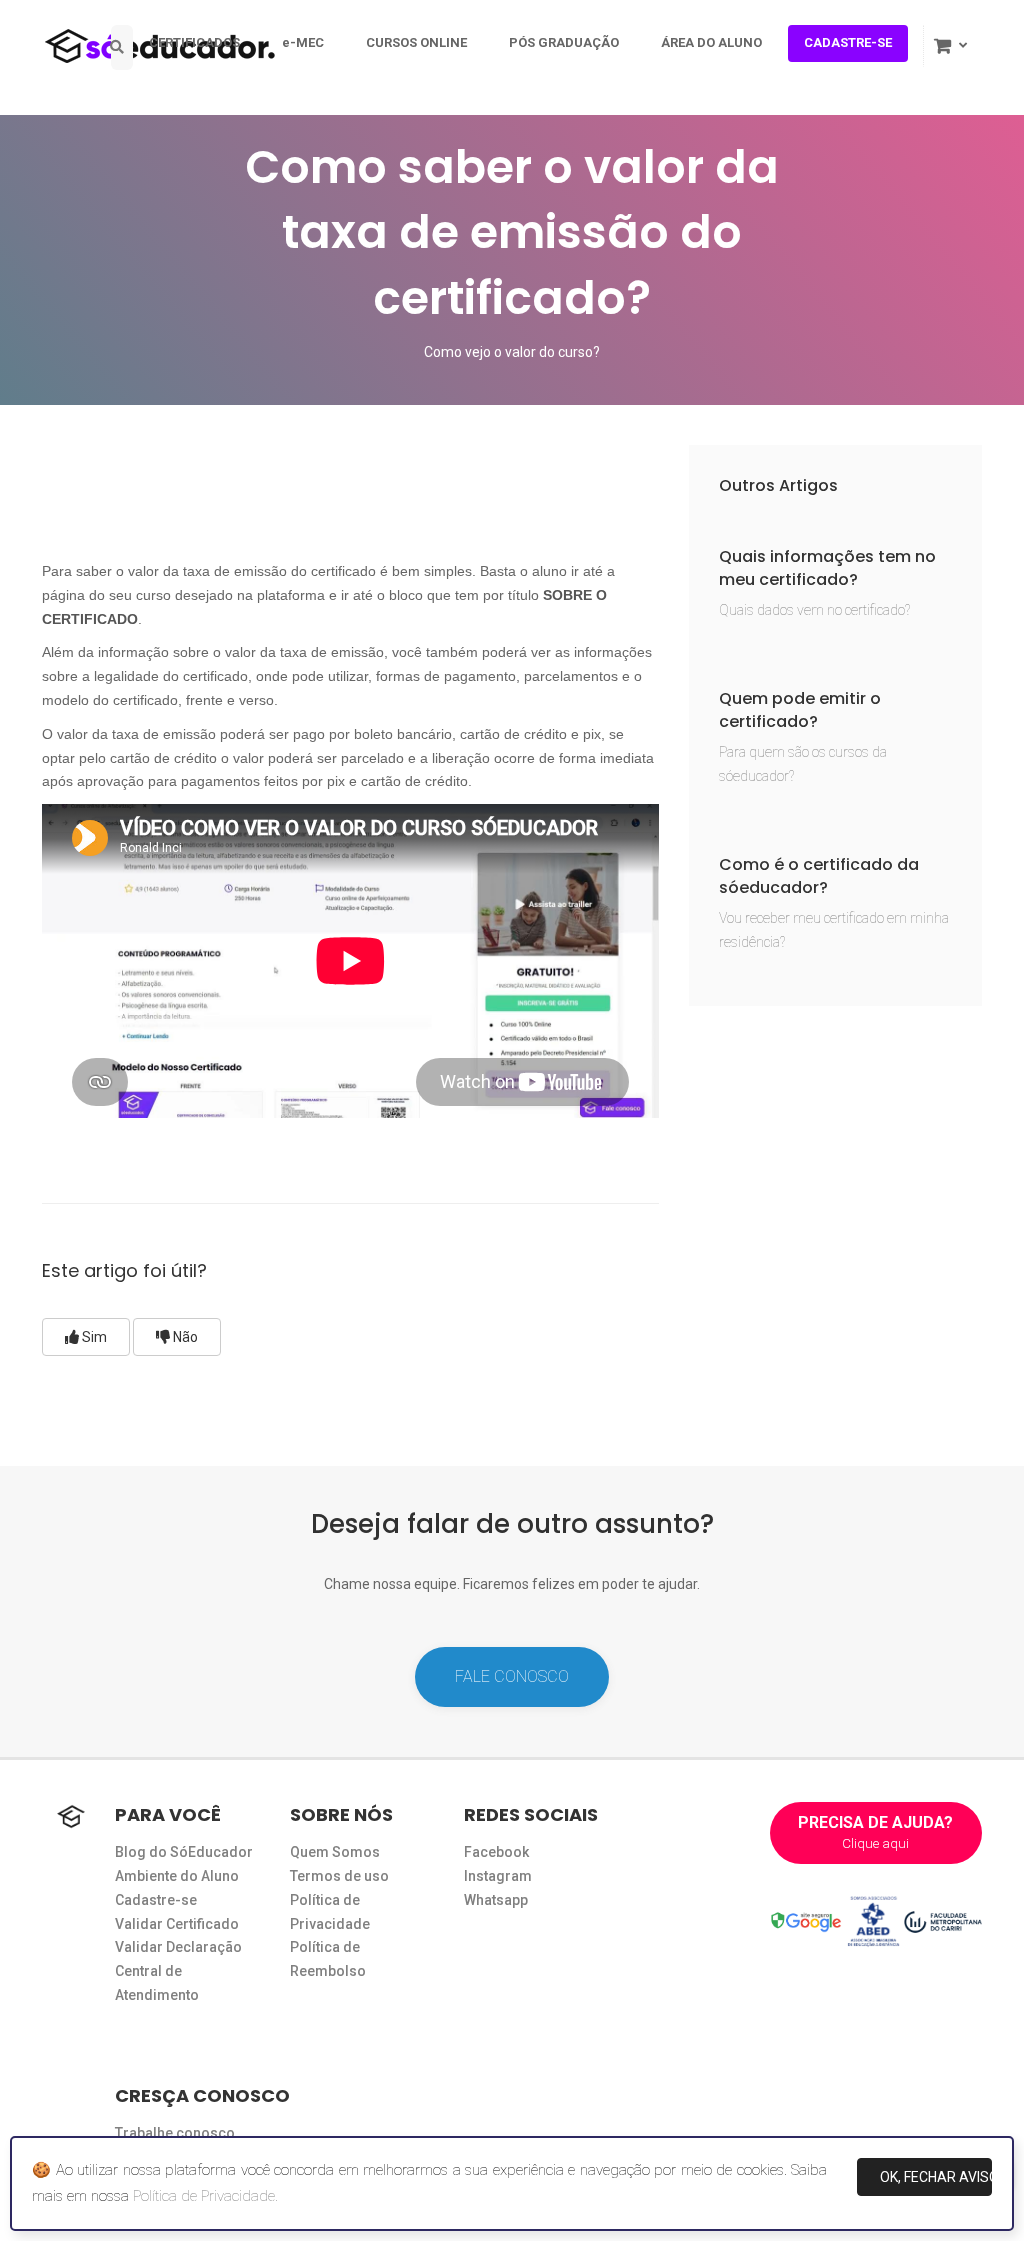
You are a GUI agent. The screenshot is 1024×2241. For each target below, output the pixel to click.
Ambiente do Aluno (177, 1876)
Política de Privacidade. (205, 2196)
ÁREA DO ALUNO (711, 42)
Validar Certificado (177, 1924)
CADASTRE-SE (848, 42)
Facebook (496, 1852)
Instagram (498, 1876)
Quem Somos (335, 1852)
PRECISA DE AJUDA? (875, 1832)
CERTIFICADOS (194, 42)
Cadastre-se (156, 1900)
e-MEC (303, 42)
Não (184, 1337)
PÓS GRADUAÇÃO (564, 42)
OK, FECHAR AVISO (936, 2177)
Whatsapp (496, 1900)
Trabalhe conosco (175, 2133)
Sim (93, 1337)
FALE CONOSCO (512, 1676)
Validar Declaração (178, 1947)
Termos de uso (339, 1876)
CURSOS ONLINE (416, 42)
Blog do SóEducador (184, 1852)
